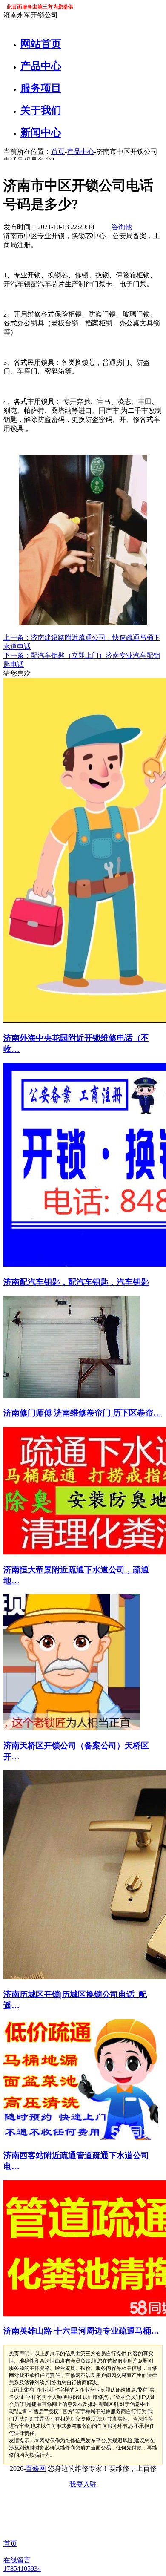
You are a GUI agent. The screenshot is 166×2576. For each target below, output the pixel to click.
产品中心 (41, 66)
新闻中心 (41, 132)
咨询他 (122, 227)
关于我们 (41, 110)
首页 (58, 151)
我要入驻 (83, 2484)
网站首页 (41, 44)
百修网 (36, 2468)
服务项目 (41, 88)
